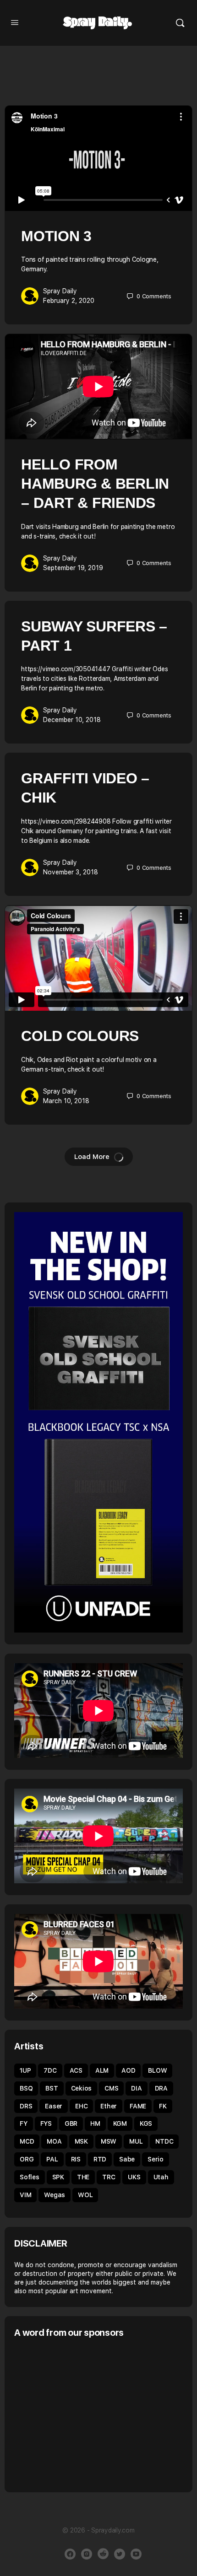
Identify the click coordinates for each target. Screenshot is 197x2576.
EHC (81, 2106)
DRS (26, 2106)
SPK (58, 2177)
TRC (109, 2177)
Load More (92, 1157)
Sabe (127, 2159)
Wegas (55, 2195)
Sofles (30, 2177)
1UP (25, 2070)
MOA (54, 2141)
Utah (161, 2177)
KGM (120, 2123)
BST (52, 2088)
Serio (156, 2159)
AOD (128, 2070)
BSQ (26, 2088)
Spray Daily (60, 291)
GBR (71, 2123)
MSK (81, 2141)
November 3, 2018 (71, 872)
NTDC (164, 2141)
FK (163, 2106)
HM (95, 2123)
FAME (138, 2106)
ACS (76, 2070)
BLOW (157, 2070)
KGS (146, 2123)
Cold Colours (80, 1036)
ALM (102, 2070)
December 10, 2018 (72, 720)
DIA (136, 2088)
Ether (109, 2106)
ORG (27, 2159)
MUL (136, 2141)
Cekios (82, 2088)
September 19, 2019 (73, 568)
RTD (100, 2159)
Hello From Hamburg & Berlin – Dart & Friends (95, 484)
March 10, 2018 (66, 1101)
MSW (109, 2141)
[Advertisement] (91, 2414)
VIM (25, 2195)
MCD (27, 2141)
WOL (85, 2195)
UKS (134, 2177)
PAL (52, 2159)
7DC (50, 2070)
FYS (46, 2123)
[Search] (180, 23)
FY (24, 2123)
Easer (54, 2106)
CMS (111, 2088)
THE (83, 2177)
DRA (161, 2088)
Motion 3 (56, 236)
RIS (76, 2159)
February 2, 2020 (69, 301)
